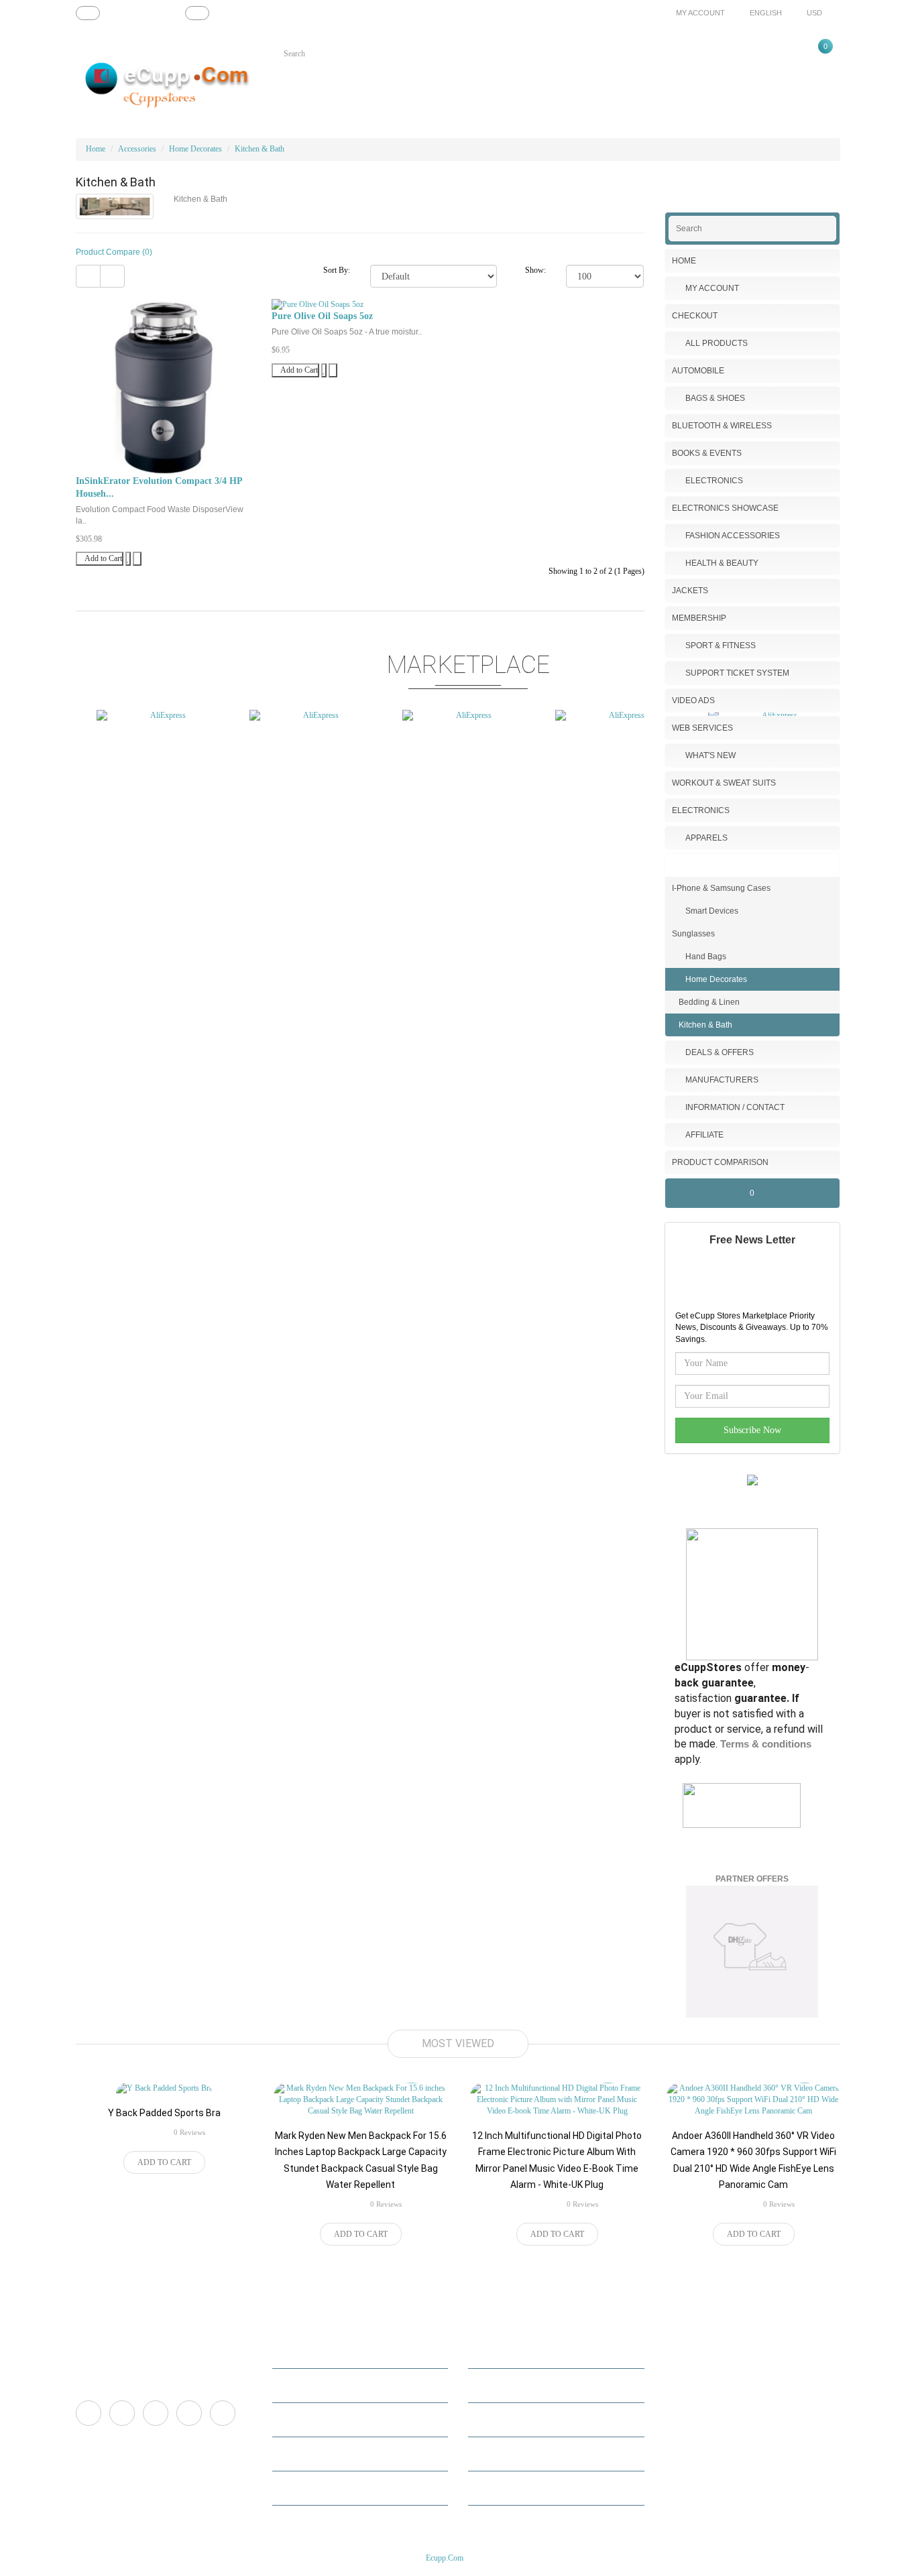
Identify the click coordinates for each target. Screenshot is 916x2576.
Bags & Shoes (715, 398)
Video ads (693, 700)
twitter (122, 2413)
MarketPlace (302, 2385)
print (223, 2413)
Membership (699, 618)
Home (96, 149)
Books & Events (707, 453)
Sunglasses (693, 934)
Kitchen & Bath (260, 149)
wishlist (294, 2454)
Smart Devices (712, 911)
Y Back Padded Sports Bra (164, 2113)
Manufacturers (722, 1080)
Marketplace (498, 2351)
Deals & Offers (720, 1052)
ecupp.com (445, 2558)
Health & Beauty (722, 563)
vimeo (156, 2413)
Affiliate (704, 1135)
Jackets (690, 591)
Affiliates (493, 2419)
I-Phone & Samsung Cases (721, 888)
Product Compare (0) (114, 252)
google (189, 2413)
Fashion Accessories (733, 536)
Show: (535, 270)
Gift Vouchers (501, 2454)
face (89, 2413)
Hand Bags (706, 957)
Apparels (706, 838)
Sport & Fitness (721, 646)
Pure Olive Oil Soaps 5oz (322, 316)
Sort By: (337, 270)
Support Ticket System (737, 673)
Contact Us (496, 2385)
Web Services (702, 728)
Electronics (714, 481)
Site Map (492, 2488)
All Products (717, 343)
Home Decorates (195, 149)
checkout (297, 2488)
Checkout (695, 316)
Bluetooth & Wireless (722, 426)
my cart (295, 2419)
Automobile (698, 371)
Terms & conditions (766, 1744)
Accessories (137, 149)
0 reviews (189, 2132)
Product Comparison (720, 1162)
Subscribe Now (752, 1430)
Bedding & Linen (709, 1002)
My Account (712, 288)
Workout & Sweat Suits (724, 783)
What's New (710, 755)
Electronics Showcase (725, 508)
